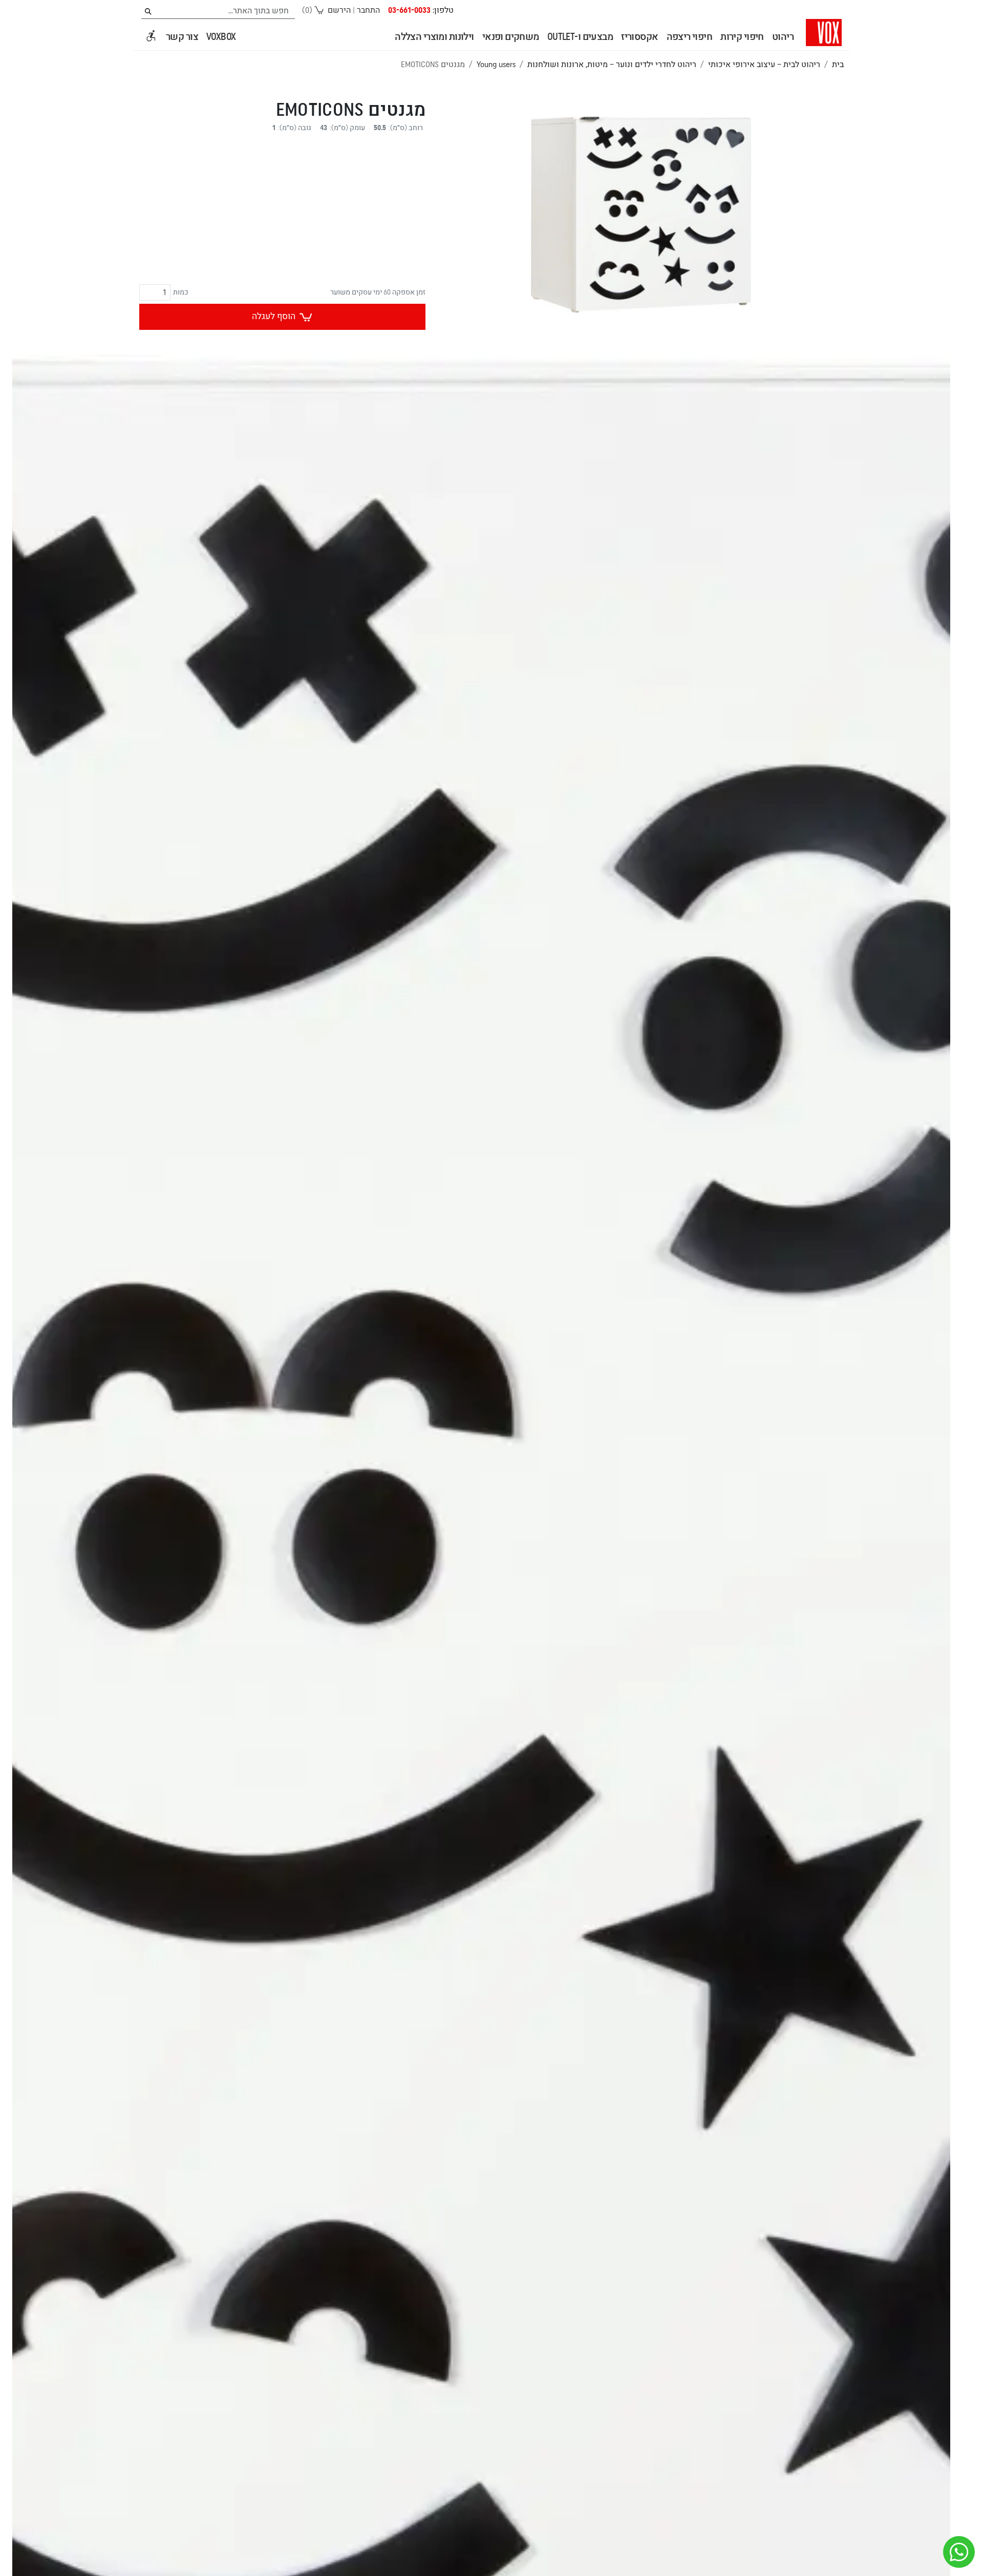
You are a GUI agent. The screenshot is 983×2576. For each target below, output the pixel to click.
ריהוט (783, 37)
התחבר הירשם (354, 10)
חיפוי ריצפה (690, 37)
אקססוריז (639, 37)
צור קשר (182, 37)
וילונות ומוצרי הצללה (434, 37)
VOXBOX (221, 37)
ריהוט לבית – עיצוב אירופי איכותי (764, 65)
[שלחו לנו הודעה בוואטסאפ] (959, 2552)
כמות (181, 292)
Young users (496, 65)
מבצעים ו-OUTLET (580, 37)
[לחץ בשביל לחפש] (148, 12)
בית (838, 65)
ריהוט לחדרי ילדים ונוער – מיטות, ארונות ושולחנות (612, 65)
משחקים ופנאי (511, 37)
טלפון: (421, 10)
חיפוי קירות (742, 37)
